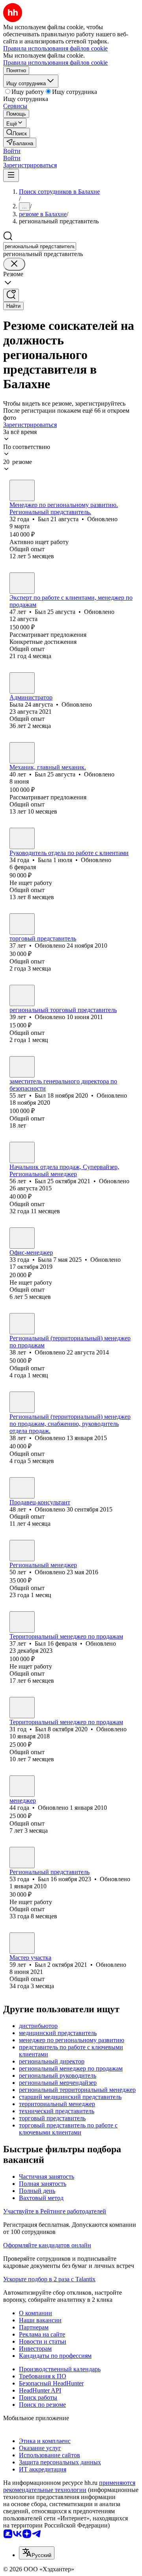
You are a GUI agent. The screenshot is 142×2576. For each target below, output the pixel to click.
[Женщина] (22, 683)
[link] (17, 133)
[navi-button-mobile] (11, 175)
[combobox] (40, 246)
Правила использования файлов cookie (55, 63)
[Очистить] (14, 264)
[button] (12, 151)
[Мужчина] (22, 490)
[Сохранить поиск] (11, 295)
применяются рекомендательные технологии (69, 2486)
